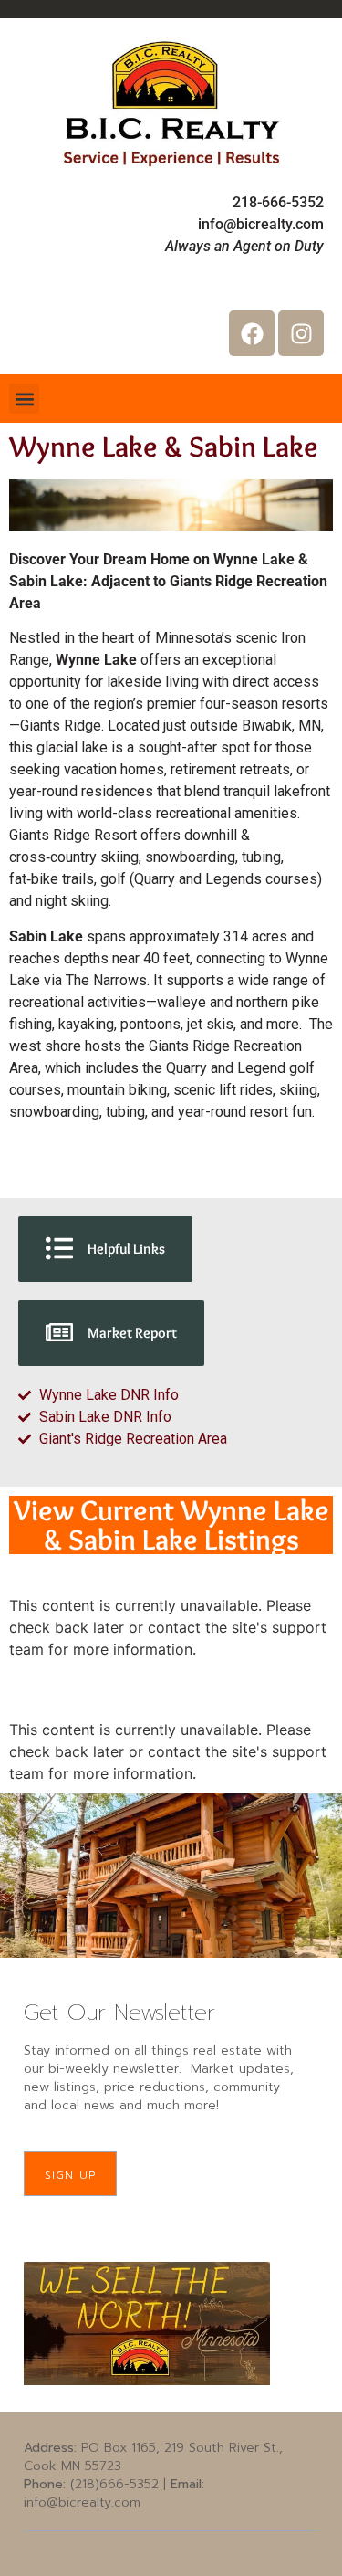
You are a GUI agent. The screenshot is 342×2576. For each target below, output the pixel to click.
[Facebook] (252, 333)
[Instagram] (301, 333)
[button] (24, 399)
